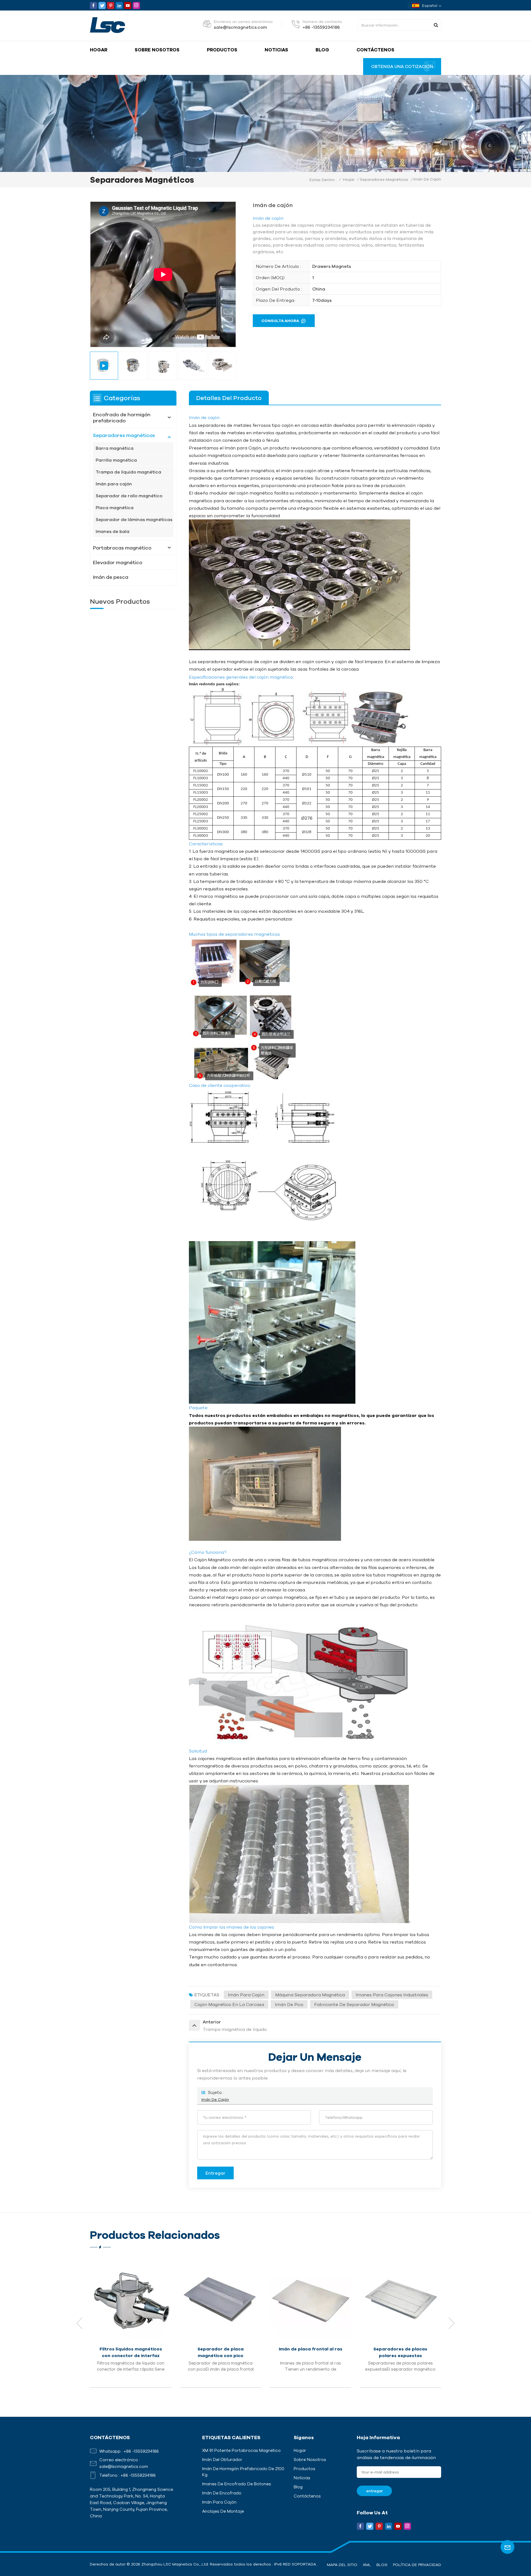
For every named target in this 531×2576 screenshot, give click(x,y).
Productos (222, 50)
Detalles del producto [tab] (229, 398)
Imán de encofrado (222, 2493)
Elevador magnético (118, 562)
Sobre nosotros (157, 50)
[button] (452, 2323)
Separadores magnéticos (384, 179)
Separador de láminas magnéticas (134, 519)
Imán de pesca (111, 577)
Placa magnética (115, 508)
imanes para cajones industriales (392, 1995)
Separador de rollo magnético (129, 496)
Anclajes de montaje (223, 2511)
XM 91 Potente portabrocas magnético (241, 2450)
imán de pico (289, 2004)
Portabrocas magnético (122, 548)
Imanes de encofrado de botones (237, 2484)
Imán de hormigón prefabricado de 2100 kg (243, 2472)
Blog (322, 50)
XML (367, 2565)
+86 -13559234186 (321, 27)
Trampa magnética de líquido (221, 2349)
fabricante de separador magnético (354, 2004)
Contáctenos (375, 50)
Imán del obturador (222, 2459)
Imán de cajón (215, 2099)
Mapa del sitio (342, 2565)
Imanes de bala (113, 531)
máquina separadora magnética (310, 1995)
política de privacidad (417, 2565)
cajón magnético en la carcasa (229, 2004)
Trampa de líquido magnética (128, 472)
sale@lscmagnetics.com (240, 27)
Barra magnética (115, 448)
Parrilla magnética (116, 460)
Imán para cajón (246, 1995)
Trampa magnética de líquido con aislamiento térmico (310, 2352)
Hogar (99, 50)
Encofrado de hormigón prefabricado (122, 417)
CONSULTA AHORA (280, 321)
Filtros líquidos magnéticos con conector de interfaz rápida (400, 2353)
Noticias (276, 50)
